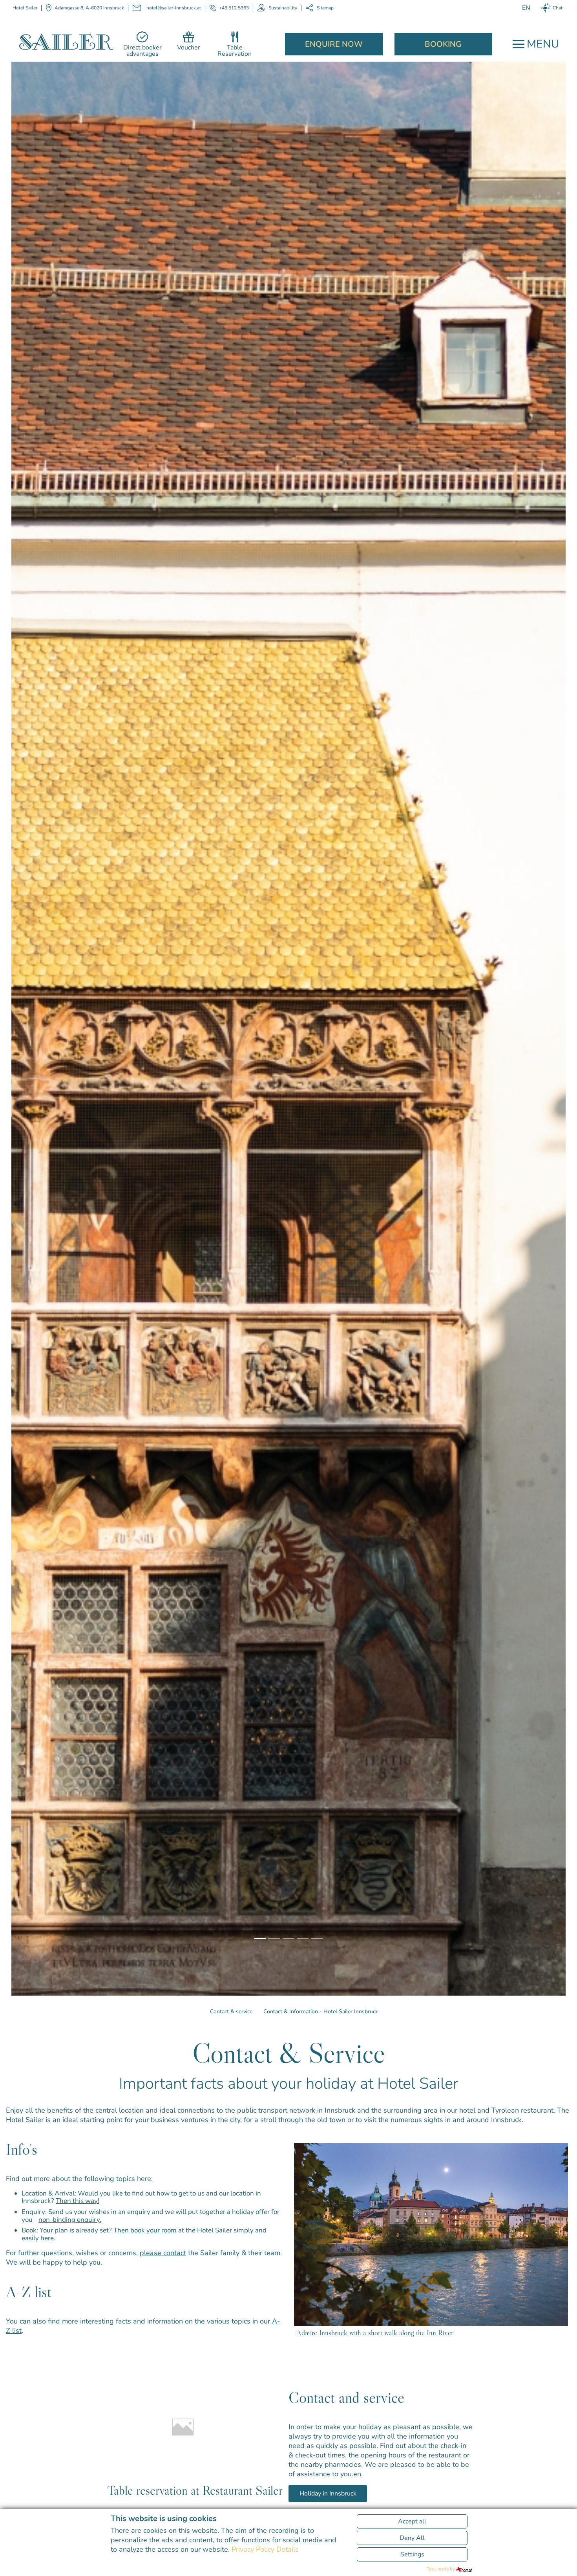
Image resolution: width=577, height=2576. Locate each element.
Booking (443, 44)
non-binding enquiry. (70, 2220)
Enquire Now (334, 44)
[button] (35, 853)
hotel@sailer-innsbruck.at (174, 8)
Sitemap (325, 8)
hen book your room (147, 2230)
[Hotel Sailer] (66, 41)
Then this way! (78, 2201)
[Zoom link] (431, 2233)
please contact (163, 2253)
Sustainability (283, 8)
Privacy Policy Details (265, 2549)
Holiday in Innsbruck (328, 2494)
